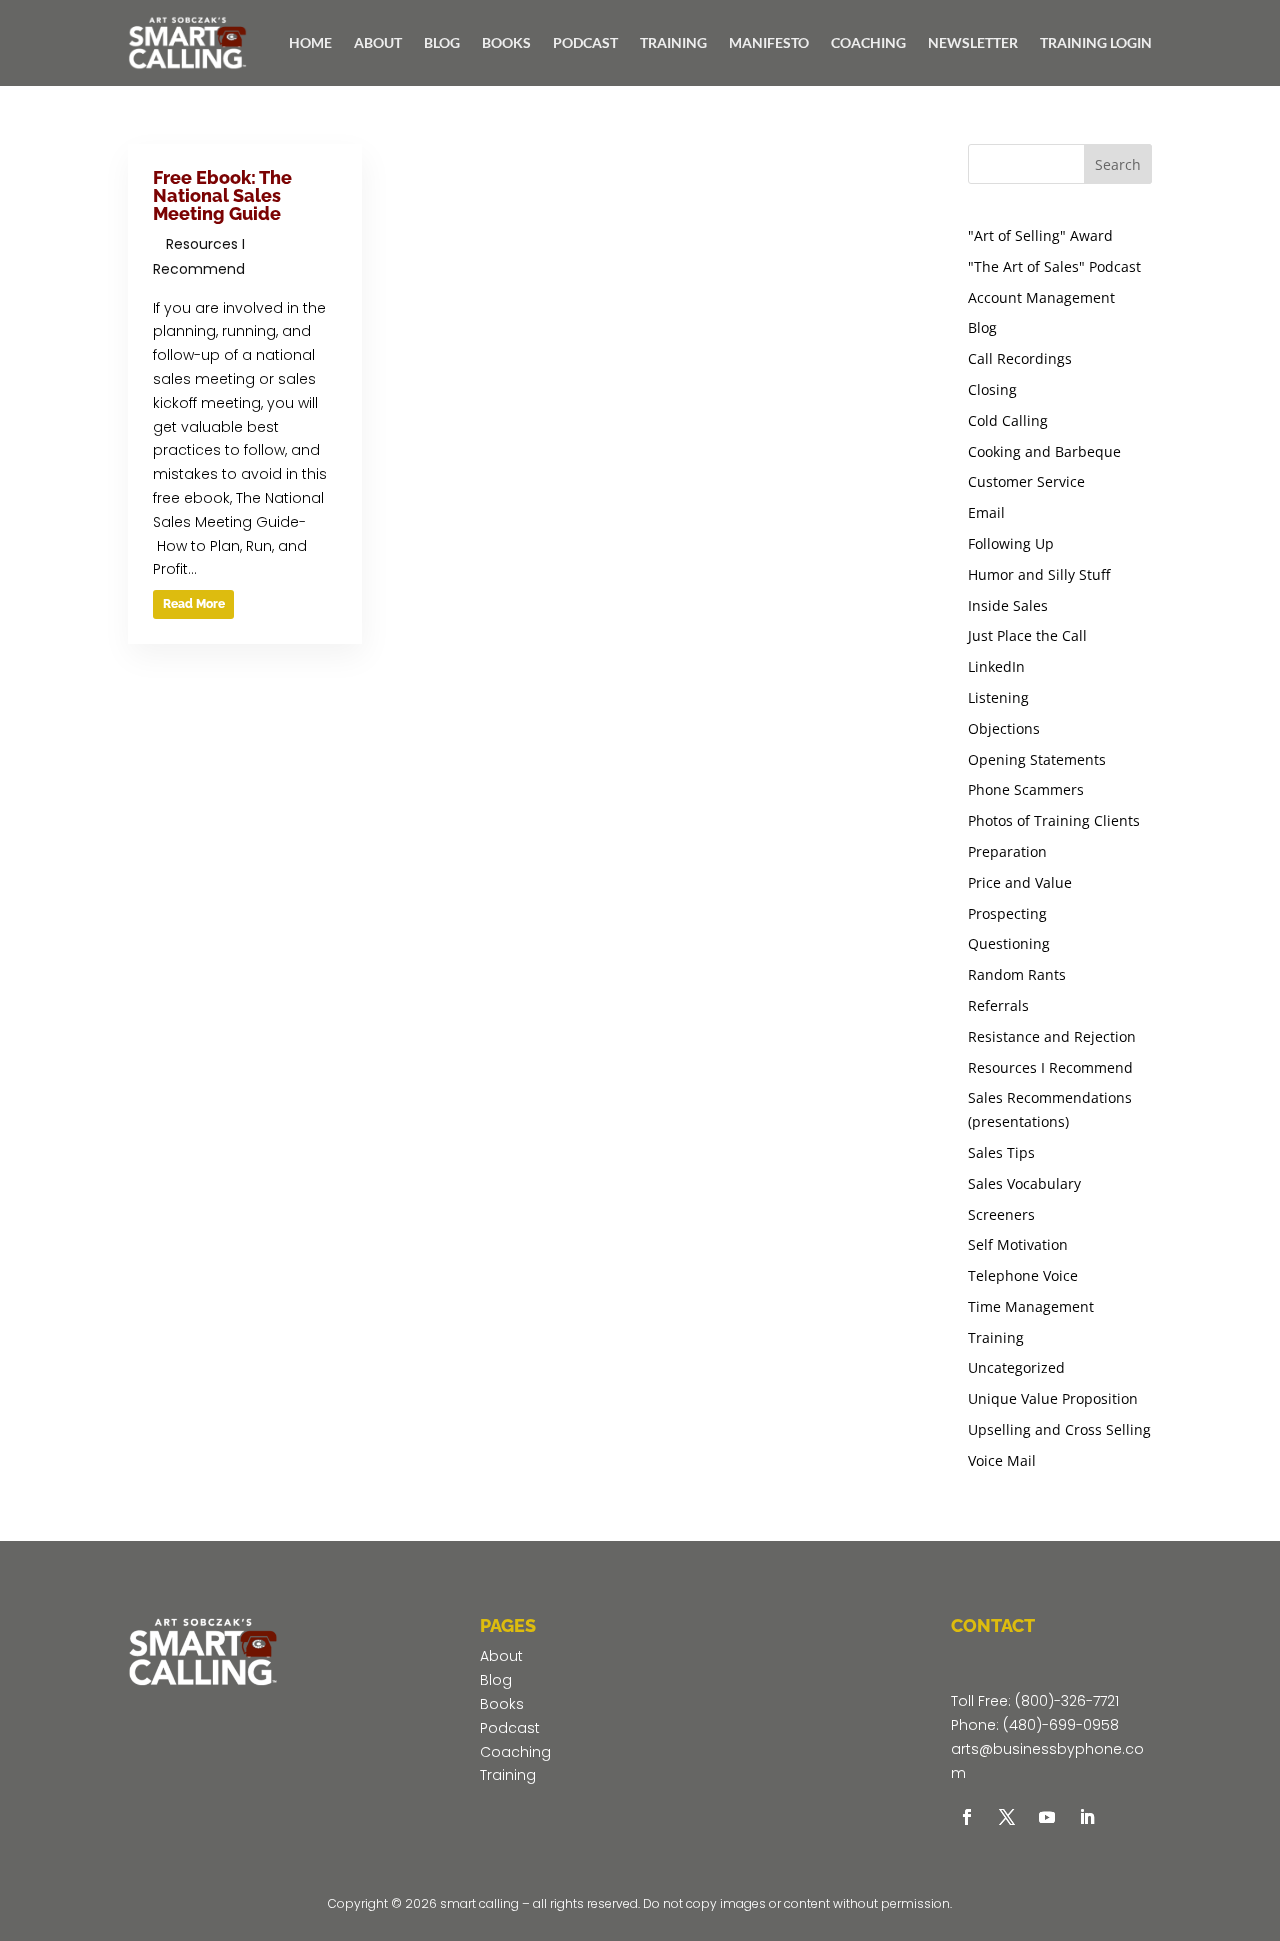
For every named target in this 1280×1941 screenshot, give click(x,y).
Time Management (1031, 1306)
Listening (998, 697)
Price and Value (1020, 882)
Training (996, 1337)
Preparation (1007, 851)
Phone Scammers (1026, 789)
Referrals (998, 1005)
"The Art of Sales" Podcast (1054, 266)
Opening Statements (1037, 759)
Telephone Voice (1023, 1275)
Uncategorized (1016, 1367)
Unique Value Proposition (1053, 1398)
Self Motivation (1018, 1244)
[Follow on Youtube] (1047, 1817)
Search (1118, 164)
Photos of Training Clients (1054, 820)
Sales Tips (1001, 1152)
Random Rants (1017, 974)
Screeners (1001, 1214)
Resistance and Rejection (1052, 1036)
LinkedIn (996, 666)
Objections (1004, 728)
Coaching (515, 1752)
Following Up (1011, 543)
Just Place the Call (1027, 635)
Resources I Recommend (1050, 1067)
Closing (992, 389)
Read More (194, 604)
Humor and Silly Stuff (1039, 574)
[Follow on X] (1007, 1817)
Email (986, 512)
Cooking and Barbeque (1044, 451)
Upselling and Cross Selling (1059, 1429)
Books (502, 1704)
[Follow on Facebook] (967, 1817)
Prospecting (1007, 913)
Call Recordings (1020, 358)
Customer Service (1026, 481)
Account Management (1041, 297)
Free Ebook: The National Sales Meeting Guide (222, 195)
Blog (982, 327)
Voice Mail (1002, 1460)
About (501, 1656)
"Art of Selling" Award (1040, 235)
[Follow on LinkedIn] (1087, 1817)
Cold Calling (1008, 420)
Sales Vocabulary (1024, 1183)
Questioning (1009, 943)
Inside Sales (1008, 605)
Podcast (510, 1728)
